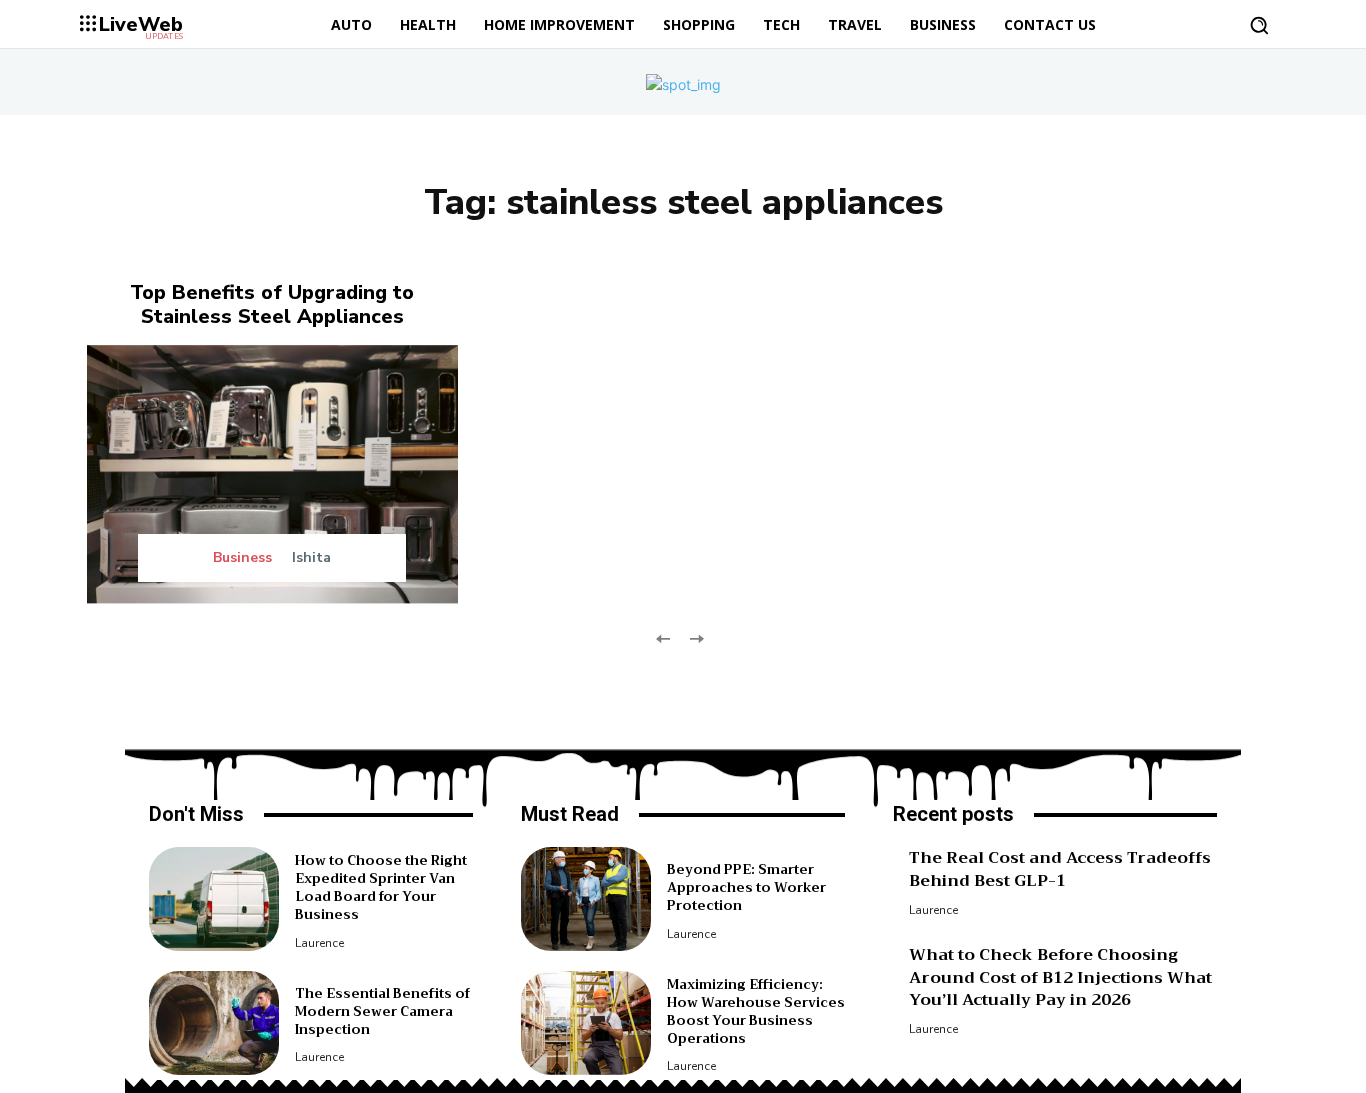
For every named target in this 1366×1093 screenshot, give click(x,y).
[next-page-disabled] (695, 636)
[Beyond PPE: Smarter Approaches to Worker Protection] (586, 899)
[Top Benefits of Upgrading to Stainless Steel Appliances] (272, 474)
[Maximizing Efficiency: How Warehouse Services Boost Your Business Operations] (586, 1023)
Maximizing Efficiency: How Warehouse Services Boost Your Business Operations (756, 1012)
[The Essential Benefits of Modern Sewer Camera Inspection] (214, 1023)
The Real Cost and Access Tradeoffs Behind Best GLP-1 (1060, 869)
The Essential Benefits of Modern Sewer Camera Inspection (382, 1011)
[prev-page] (663, 636)
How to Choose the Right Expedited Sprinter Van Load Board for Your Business (381, 888)
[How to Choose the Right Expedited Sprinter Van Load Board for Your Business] (214, 899)
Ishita (311, 557)
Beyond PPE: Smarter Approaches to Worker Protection (746, 887)
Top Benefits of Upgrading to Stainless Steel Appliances (272, 304)
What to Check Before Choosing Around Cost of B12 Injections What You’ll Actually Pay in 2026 (1060, 977)
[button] (1259, 25)
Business (242, 558)
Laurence (319, 943)
